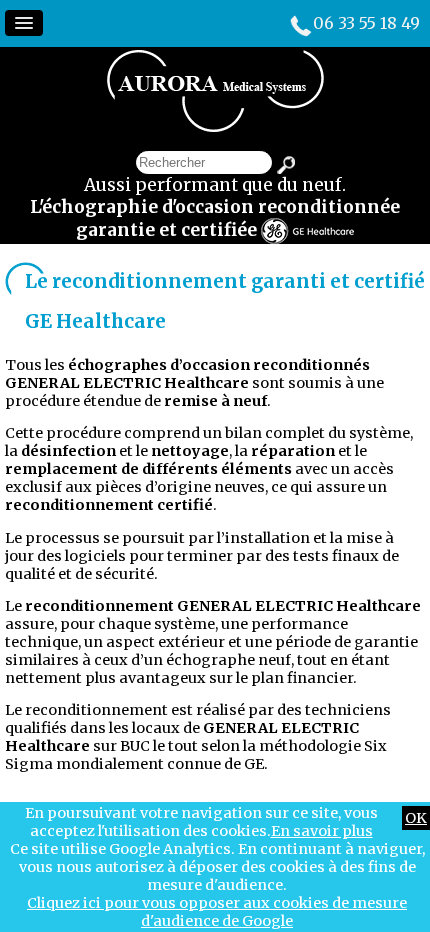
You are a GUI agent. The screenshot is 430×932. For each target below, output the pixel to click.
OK (416, 818)
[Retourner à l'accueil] (215, 127)
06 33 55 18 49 (366, 23)
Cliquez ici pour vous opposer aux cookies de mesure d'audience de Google (217, 912)
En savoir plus (322, 831)
